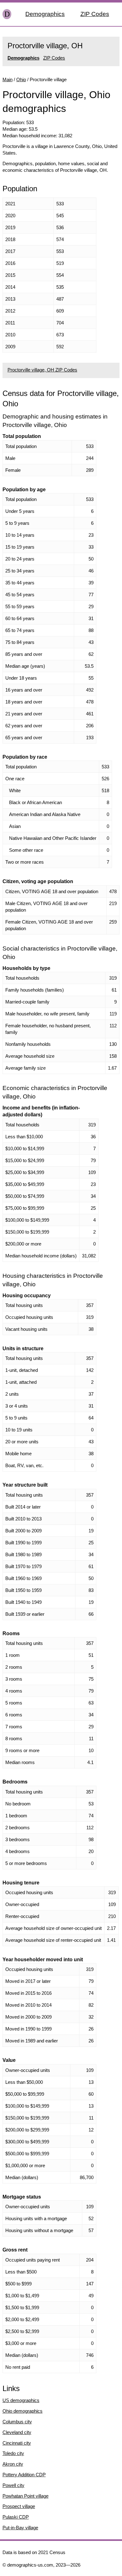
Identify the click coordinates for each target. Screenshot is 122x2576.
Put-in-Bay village (20, 2528)
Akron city (13, 2464)
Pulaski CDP (16, 2517)
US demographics (21, 2400)
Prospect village (19, 2506)
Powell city (13, 2485)
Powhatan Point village (25, 2496)
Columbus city (17, 2422)
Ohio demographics (23, 2411)
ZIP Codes (95, 14)
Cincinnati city (17, 2443)
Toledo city (13, 2453)
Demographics (45, 14)
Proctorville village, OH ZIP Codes (42, 370)
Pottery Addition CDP (24, 2475)
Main (8, 79)
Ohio (21, 79)
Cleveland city (17, 2432)
